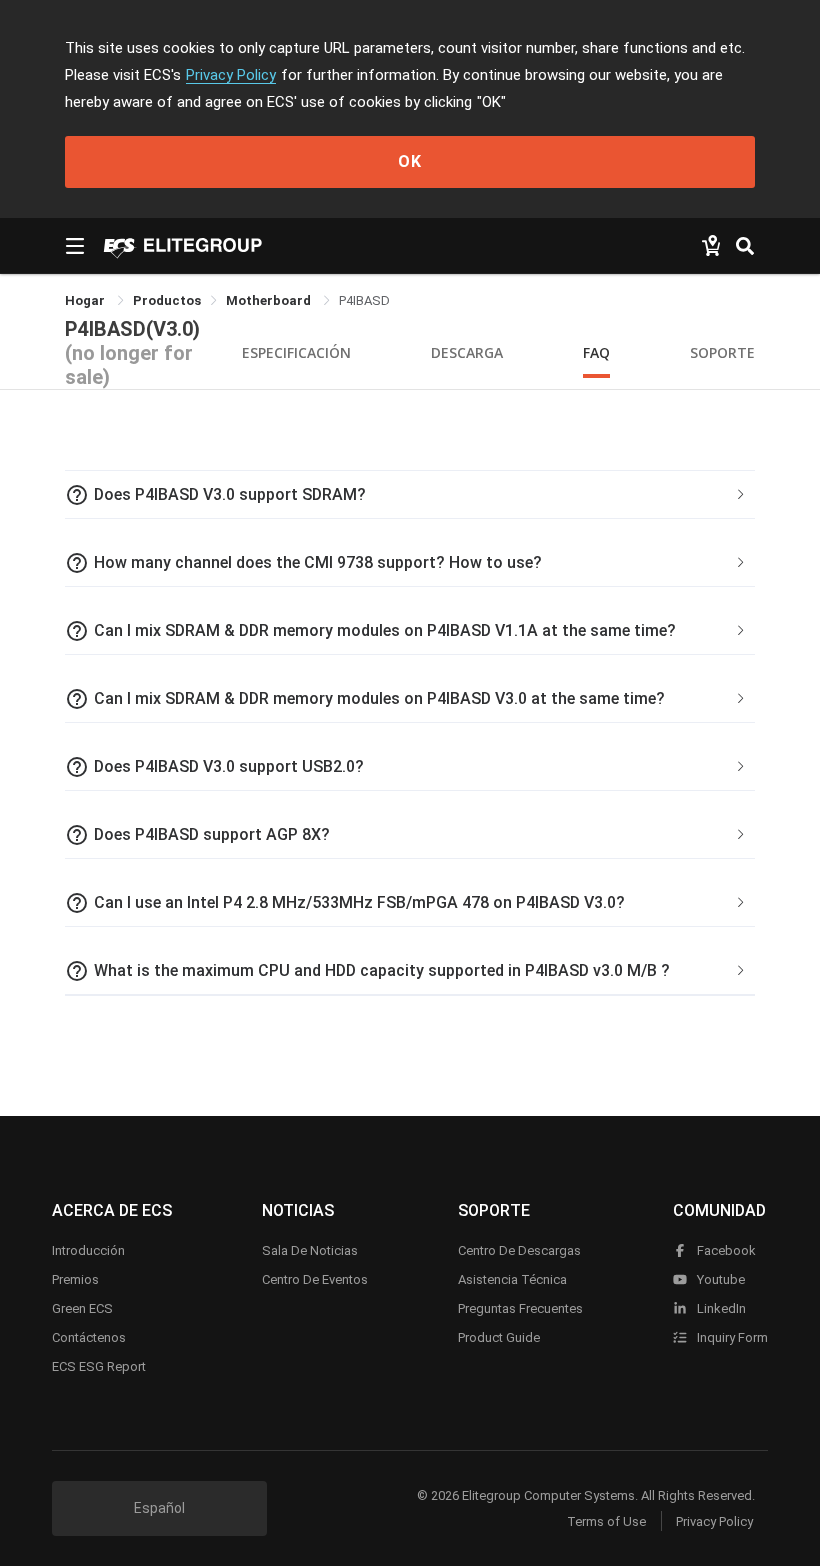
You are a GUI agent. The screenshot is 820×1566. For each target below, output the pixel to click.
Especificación (296, 352)
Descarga (467, 352)
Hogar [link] (86, 300)
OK (410, 161)
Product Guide (499, 1337)
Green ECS (82, 1308)
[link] (167, 300)
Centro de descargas (519, 1250)
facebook (725, 1250)
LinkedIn (720, 1308)
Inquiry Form (731, 1337)
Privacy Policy (231, 75)
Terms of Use (606, 1521)
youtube (719, 1279)
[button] (410, 495)
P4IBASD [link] (364, 300)
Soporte (722, 352)
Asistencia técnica (512, 1279)
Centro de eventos (315, 1279)
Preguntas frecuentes (520, 1308)
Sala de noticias (310, 1250)
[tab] (410, 495)
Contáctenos (89, 1337)
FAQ (596, 352)
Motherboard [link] (270, 300)
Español (159, 1508)
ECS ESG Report (99, 1366)
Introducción (88, 1250)
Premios (75, 1279)
